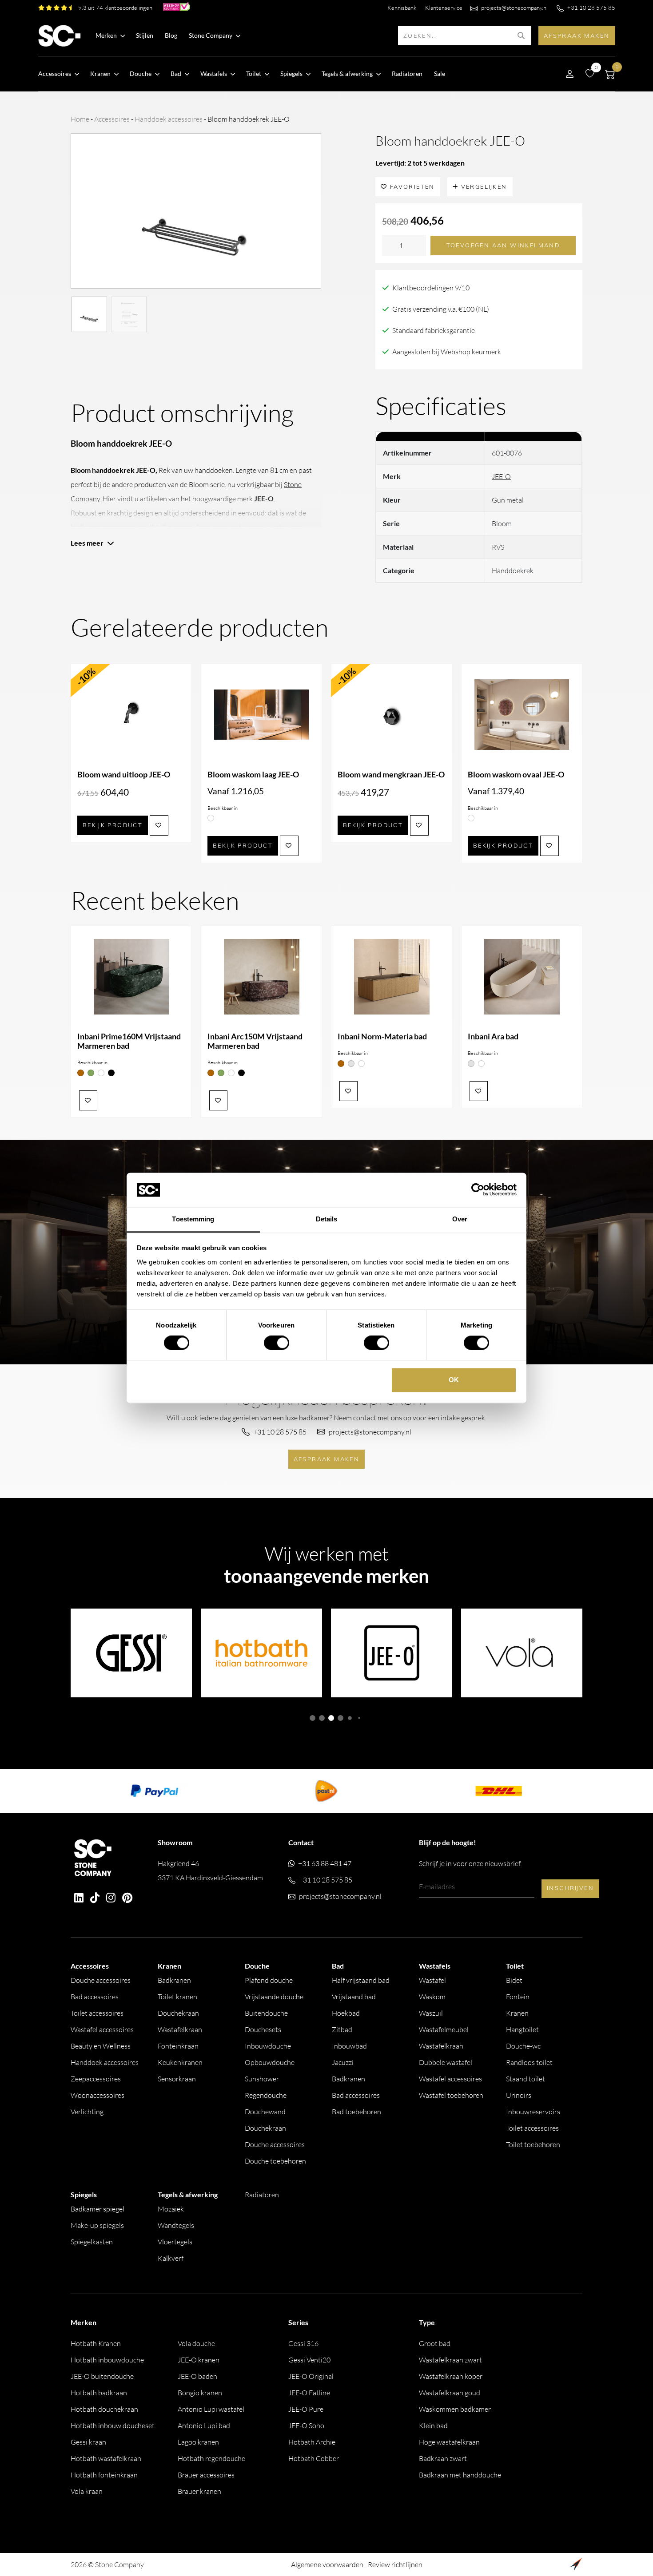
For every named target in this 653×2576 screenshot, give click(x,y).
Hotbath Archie (312, 2442)
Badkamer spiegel (98, 2209)
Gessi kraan (88, 2442)
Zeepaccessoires (96, 2079)
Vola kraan (87, 2491)
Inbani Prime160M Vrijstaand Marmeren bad (129, 1041)
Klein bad (433, 2425)
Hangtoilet (522, 2029)
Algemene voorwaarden (327, 2564)
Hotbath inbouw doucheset (113, 2425)
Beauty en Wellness (101, 2046)
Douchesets (263, 2029)
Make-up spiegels (97, 2225)
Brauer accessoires (206, 2475)
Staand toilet (526, 2079)
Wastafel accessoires (102, 2029)
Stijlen (145, 35)
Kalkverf (171, 2258)
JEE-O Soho (306, 2425)
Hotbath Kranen (96, 2343)
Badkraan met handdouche (460, 2475)
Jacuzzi (343, 2062)
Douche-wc (523, 2046)
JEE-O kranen (199, 2360)
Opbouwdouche (270, 2062)
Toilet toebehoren (533, 2144)
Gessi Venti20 (309, 2360)
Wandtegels (176, 2225)
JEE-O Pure (306, 2409)
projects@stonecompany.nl (514, 8)
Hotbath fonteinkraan (104, 2475)
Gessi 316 (303, 2343)
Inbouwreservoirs (533, 2112)
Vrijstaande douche (274, 1997)
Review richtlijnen (395, 2564)
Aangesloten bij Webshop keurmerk (447, 352)
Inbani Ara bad (493, 1036)
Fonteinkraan (178, 2046)
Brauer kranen (199, 2491)
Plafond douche (269, 1980)
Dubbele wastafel (446, 2062)
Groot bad (435, 2343)
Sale (440, 73)
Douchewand (265, 2112)
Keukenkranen (180, 2062)
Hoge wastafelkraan (449, 2442)
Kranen (517, 2013)
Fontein (518, 1997)
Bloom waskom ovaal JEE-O (516, 775)
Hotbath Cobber (314, 2458)
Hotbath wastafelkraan (106, 2458)
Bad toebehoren (356, 2112)
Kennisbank (402, 8)
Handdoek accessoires (169, 119)
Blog (171, 35)
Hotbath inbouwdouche (107, 2360)
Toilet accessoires (97, 2013)
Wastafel (432, 1980)
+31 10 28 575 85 (591, 8)
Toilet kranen (177, 1997)
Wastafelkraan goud (450, 2393)
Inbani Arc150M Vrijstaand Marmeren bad (255, 1041)
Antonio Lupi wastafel (211, 2409)
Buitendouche (266, 2013)
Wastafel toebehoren (451, 2095)
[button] (313, 1718)
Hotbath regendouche (211, 2458)
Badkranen (174, 1980)
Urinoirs (519, 2095)
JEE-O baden (197, 2376)
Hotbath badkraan (99, 2393)
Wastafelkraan (180, 2029)
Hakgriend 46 (210, 1871)
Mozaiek (171, 2209)
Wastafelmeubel (444, 2029)
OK (454, 1380)
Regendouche (266, 2095)
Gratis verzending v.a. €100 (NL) (441, 309)
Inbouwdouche (268, 2046)
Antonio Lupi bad (204, 2425)
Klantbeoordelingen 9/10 (431, 288)
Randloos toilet (529, 2062)
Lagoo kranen (198, 2442)
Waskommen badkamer (455, 2409)
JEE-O (501, 476)
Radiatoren (407, 73)
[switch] (277, 1343)
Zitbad (342, 2029)
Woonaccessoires (98, 2095)
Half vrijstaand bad (361, 1980)
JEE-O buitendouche (102, 2376)
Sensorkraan (177, 2079)
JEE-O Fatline (309, 2393)
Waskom (432, 1997)
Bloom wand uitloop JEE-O (124, 775)
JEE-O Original (311, 2376)
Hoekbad (346, 2013)
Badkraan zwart (443, 2458)
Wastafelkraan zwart (450, 2360)
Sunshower (262, 2079)
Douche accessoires (101, 1980)
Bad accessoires (95, 1997)
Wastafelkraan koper (451, 2376)
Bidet (514, 1980)
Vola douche (196, 2343)
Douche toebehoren (275, 2161)
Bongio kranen (200, 2393)
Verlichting (87, 2112)
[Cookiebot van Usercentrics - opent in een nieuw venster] (478, 1190)
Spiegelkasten (92, 2242)
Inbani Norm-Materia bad (382, 1036)
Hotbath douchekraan (104, 2409)
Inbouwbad (349, 2046)
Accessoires (112, 119)
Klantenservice (444, 8)
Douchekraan (178, 2013)
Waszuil (431, 2013)
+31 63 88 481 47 (325, 1863)
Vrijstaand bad (354, 1997)
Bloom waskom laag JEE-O (253, 775)
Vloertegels (175, 2242)
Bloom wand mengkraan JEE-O (391, 775)
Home (80, 119)
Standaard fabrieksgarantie (434, 330)
